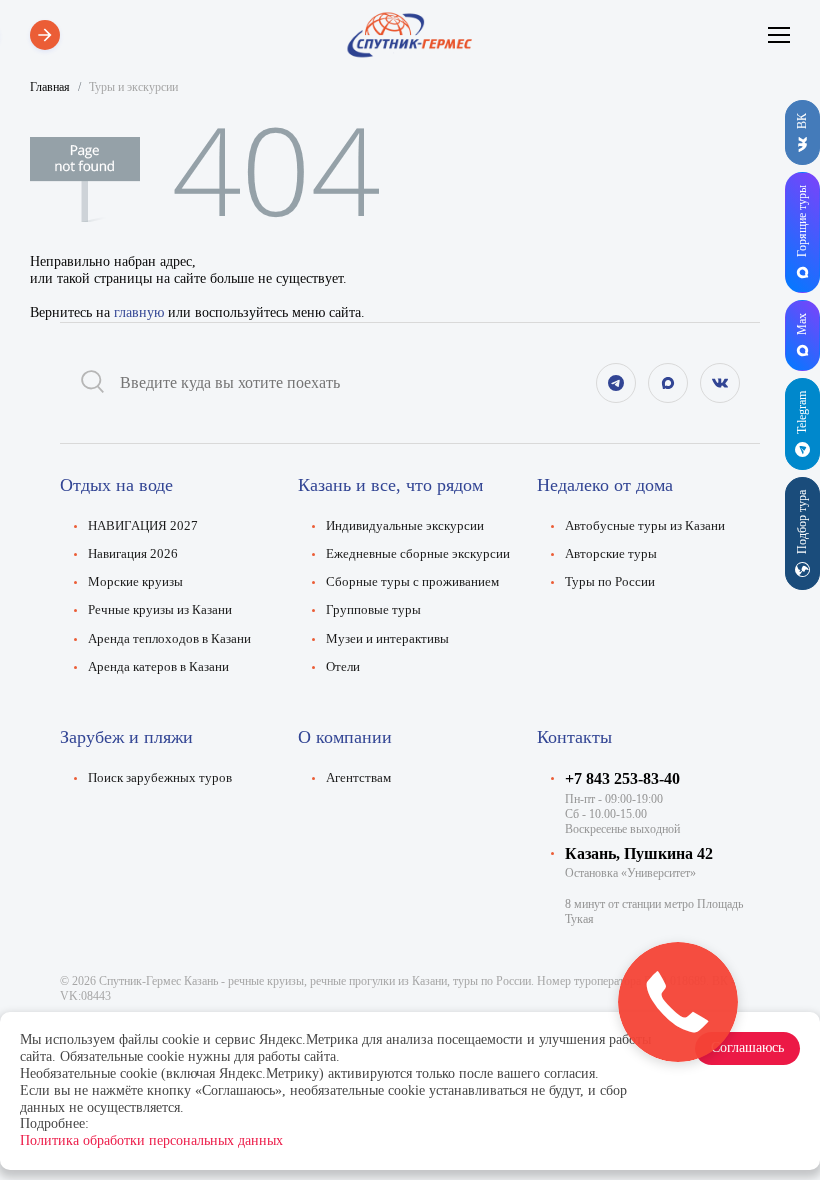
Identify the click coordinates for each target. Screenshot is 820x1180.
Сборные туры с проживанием (412, 582)
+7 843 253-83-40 (622, 778)
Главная (50, 87)
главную (139, 312)
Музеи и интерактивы (387, 639)
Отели (343, 667)
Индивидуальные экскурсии (405, 526)
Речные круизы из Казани (160, 610)
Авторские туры (611, 554)
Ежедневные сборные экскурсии (418, 554)
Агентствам (358, 778)
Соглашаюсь (747, 1047)
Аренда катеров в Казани (158, 667)
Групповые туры (373, 610)
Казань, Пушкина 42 (639, 853)
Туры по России (610, 582)
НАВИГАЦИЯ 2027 (143, 526)
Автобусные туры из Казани (645, 526)
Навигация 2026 (133, 554)
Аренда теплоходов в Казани (169, 639)
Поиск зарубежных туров (160, 778)
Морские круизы (135, 582)
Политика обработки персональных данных (151, 1140)
